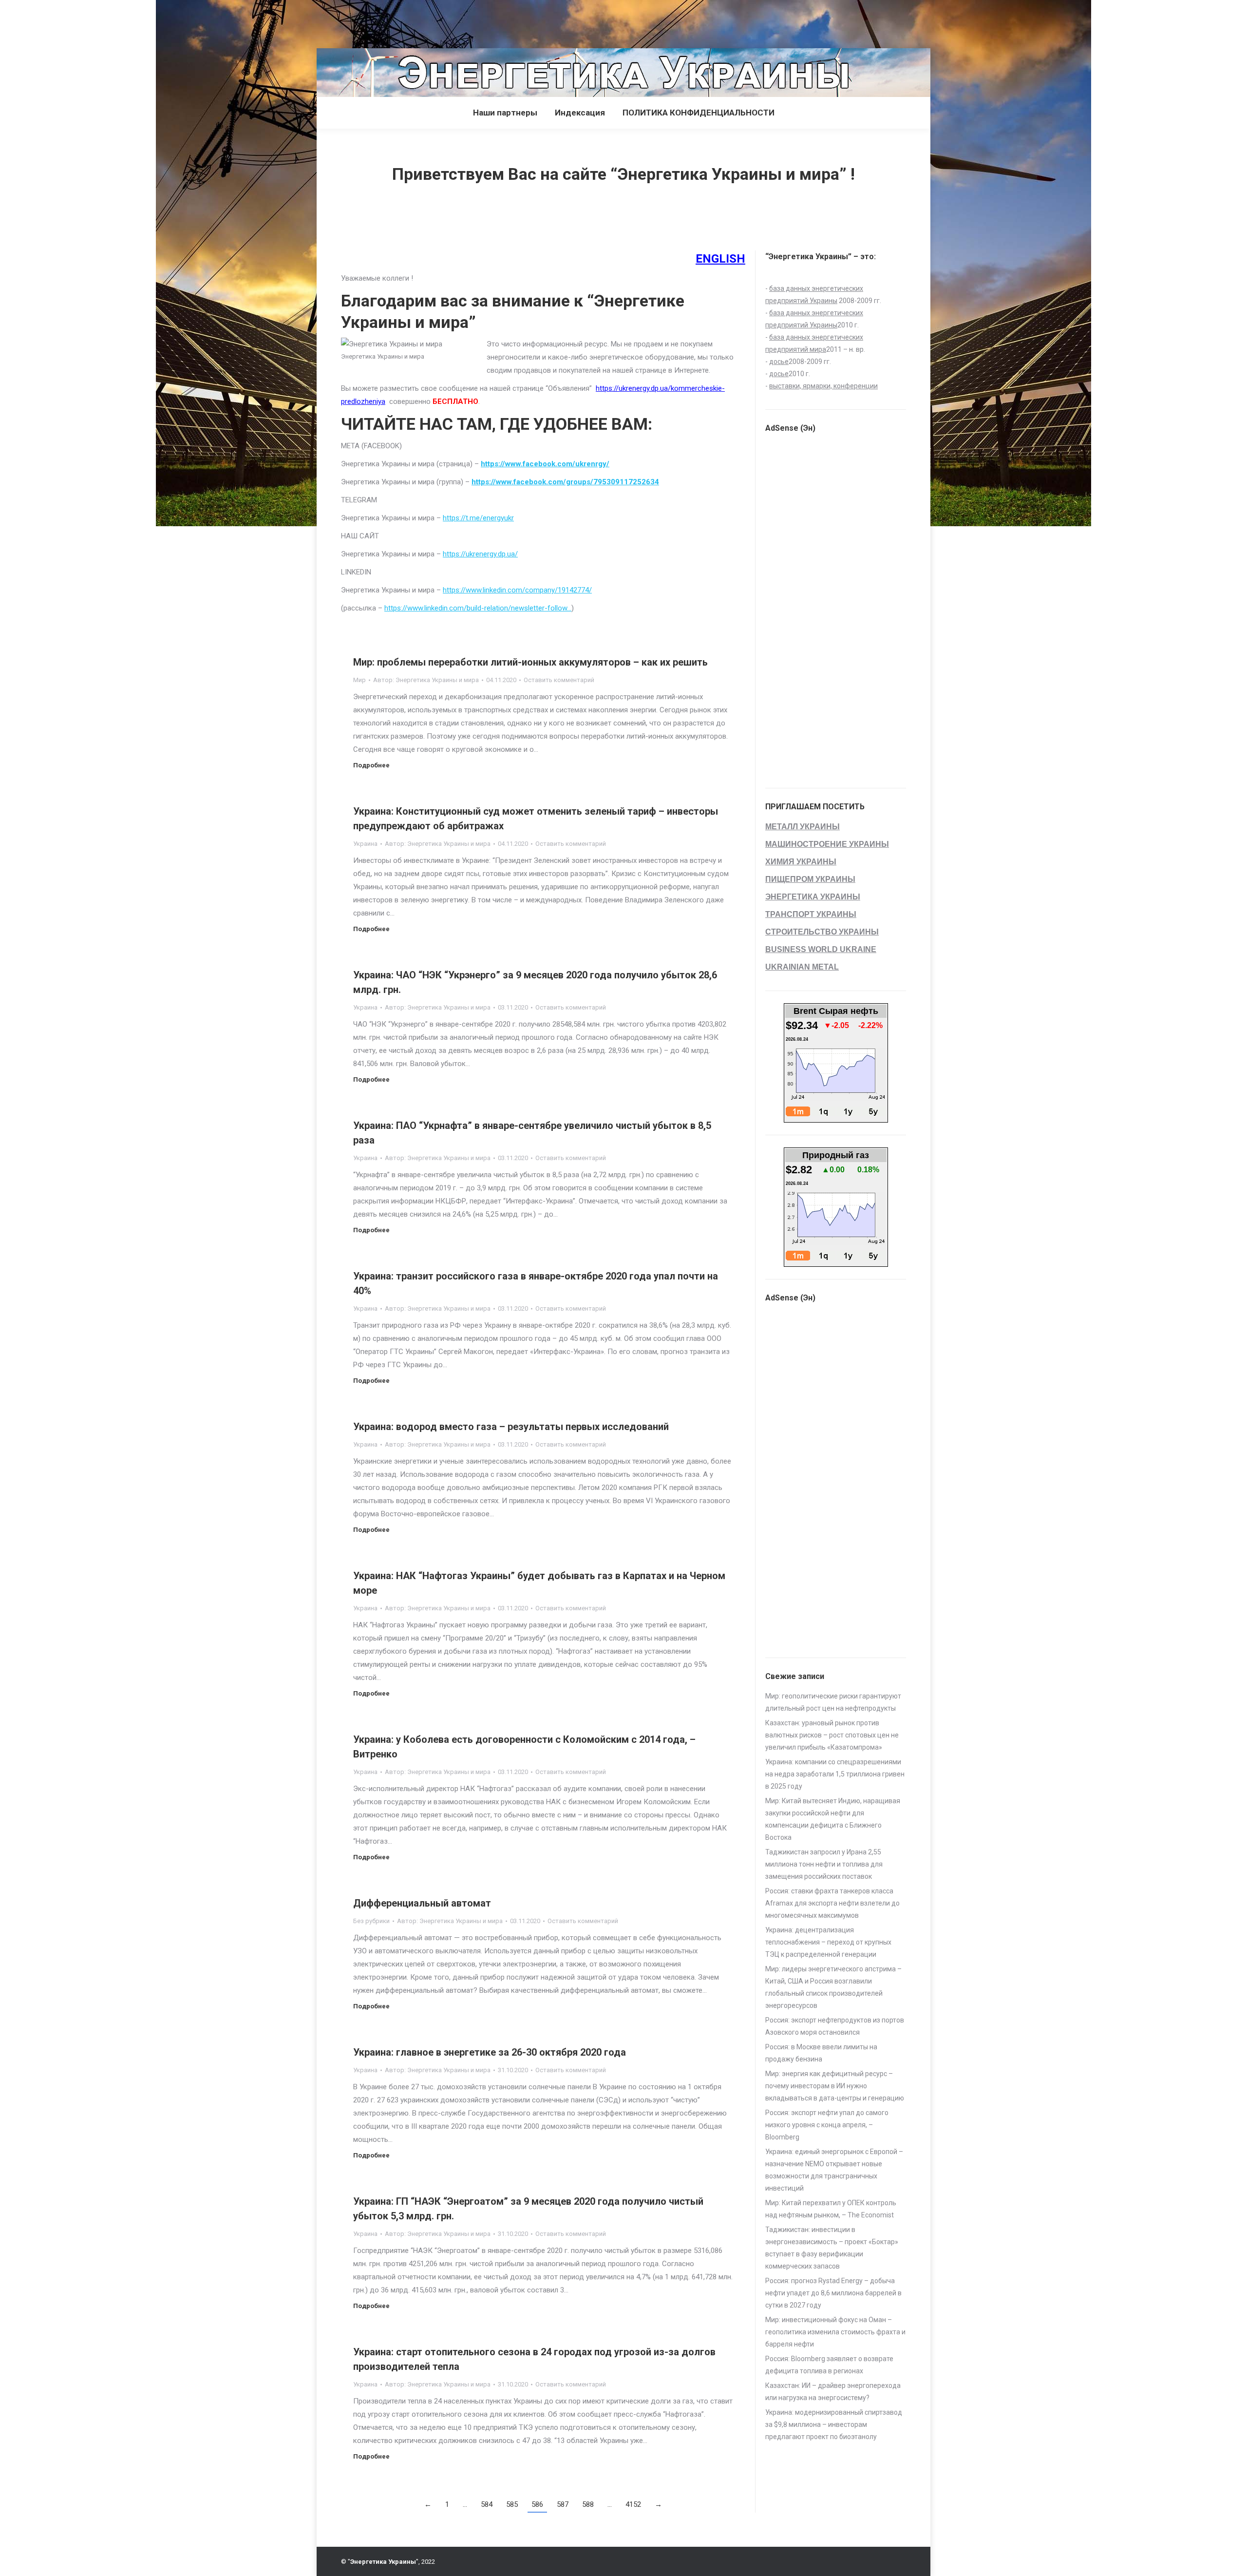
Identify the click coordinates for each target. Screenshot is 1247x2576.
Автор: (426, 680)
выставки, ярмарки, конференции (823, 386)
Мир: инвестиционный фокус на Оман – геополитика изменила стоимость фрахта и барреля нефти (835, 2332)
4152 (633, 2504)
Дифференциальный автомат (422, 1903)
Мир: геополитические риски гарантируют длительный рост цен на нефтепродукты (833, 1702)
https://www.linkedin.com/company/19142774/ (517, 590)
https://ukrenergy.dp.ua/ (480, 554)
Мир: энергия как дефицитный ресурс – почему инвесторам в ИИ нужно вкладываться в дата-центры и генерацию (835, 2086)
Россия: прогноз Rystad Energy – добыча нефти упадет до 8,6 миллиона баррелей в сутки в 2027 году (833, 2293)
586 (537, 2504)
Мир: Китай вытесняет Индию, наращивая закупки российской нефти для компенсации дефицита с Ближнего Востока (833, 1819)
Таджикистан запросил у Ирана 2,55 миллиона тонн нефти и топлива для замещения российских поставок (824, 1864)
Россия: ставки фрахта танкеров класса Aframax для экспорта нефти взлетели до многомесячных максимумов (832, 1903)
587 (563, 2504)
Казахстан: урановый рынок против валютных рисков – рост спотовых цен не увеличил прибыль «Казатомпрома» (832, 1735)
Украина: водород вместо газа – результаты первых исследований (511, 1427)
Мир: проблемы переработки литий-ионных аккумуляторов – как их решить (530, 662)
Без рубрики (371, 1921)
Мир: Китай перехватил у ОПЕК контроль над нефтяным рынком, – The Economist (831, 2209)
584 (487, 2504)
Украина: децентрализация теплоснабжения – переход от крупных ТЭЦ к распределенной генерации (828, 1942)
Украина (365, 844)
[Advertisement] (177, 22)
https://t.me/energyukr (478, 518)
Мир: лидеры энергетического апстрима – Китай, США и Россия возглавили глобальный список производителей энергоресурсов (833, 1987)
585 (512, 2504)
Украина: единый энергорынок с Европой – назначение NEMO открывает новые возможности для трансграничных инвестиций (834, 2170)
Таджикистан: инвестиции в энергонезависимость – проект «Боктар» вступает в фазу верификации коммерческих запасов (832, 2248)
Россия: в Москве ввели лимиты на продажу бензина (821, 2053)
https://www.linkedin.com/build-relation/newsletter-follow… (478, 608)
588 (588, 2504)
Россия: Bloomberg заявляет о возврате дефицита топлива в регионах (829, 2365)
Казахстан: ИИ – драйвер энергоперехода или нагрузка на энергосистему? (833, 2392)
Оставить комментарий (559, 680)
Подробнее (371, 765)
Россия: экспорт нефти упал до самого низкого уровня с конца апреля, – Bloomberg (827, 2125)
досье (779, 362)
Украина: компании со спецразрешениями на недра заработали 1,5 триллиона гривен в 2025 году (835, 1774)
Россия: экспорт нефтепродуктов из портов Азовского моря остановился (835, 2026)
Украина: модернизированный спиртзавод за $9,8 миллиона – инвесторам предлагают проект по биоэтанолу (834, 2424)
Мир (359, 680)
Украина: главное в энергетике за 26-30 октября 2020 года (490, 2052)
